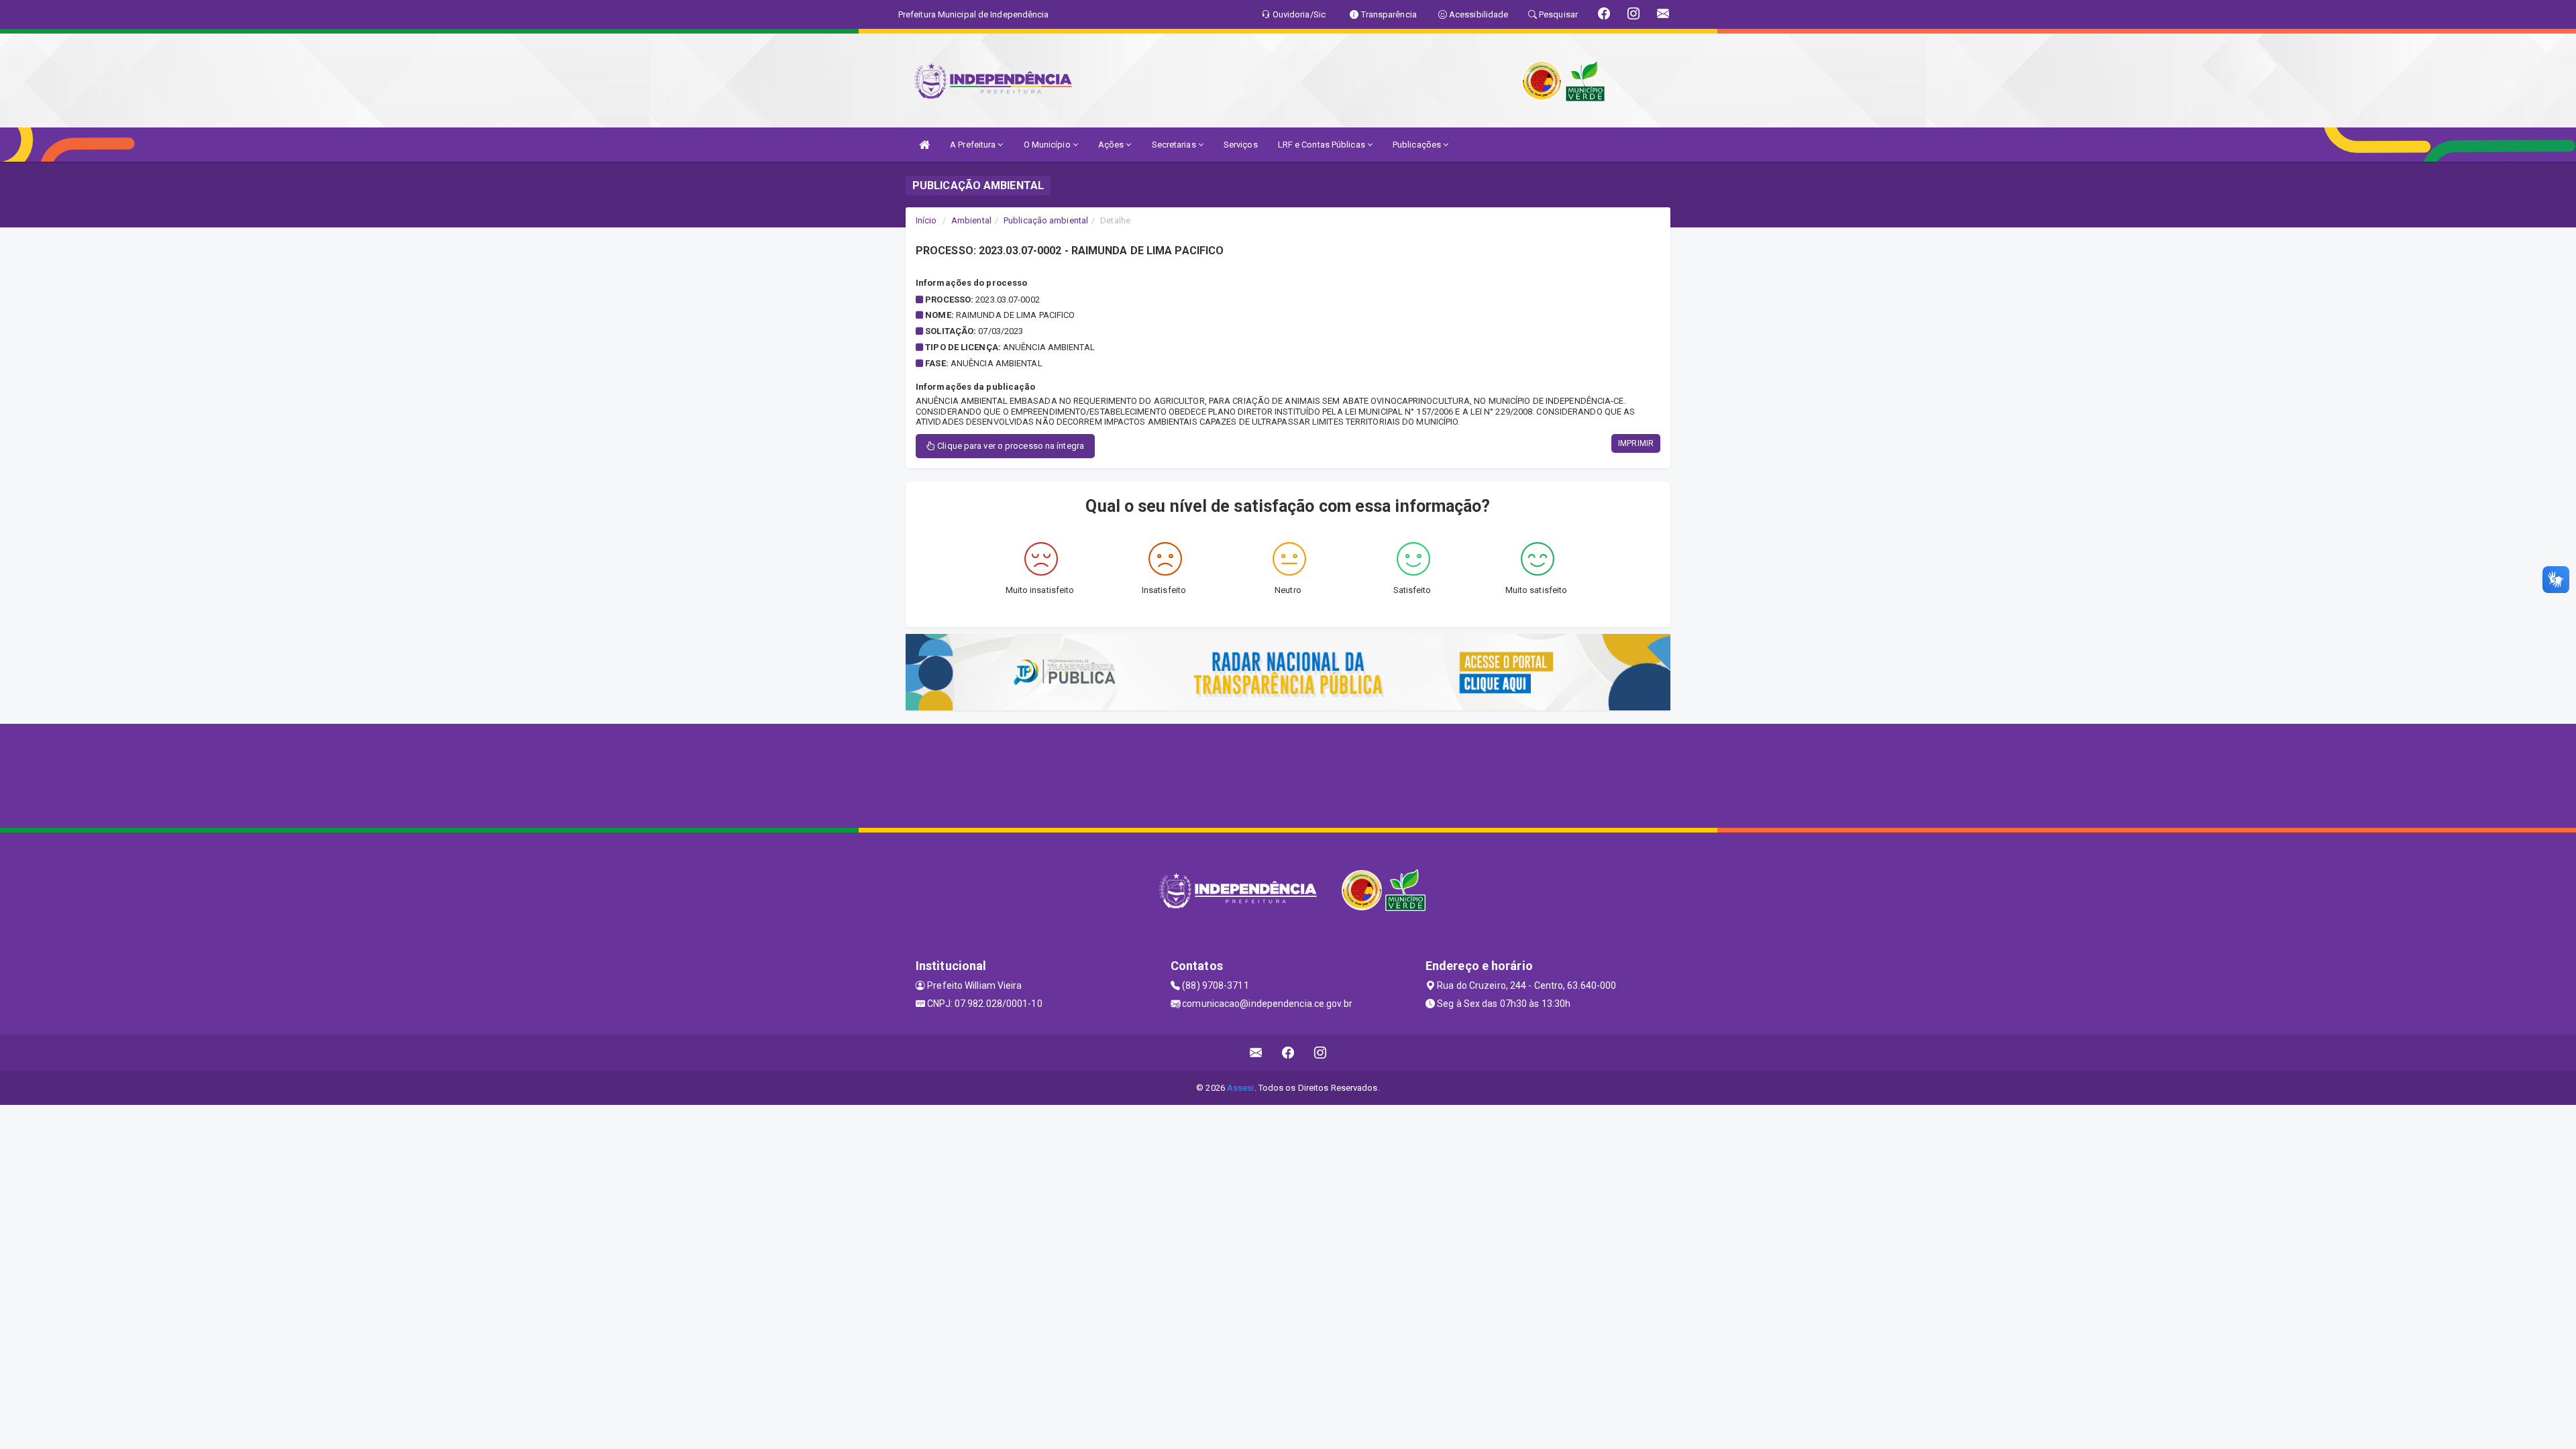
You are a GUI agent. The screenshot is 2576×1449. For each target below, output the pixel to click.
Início (926, 220)
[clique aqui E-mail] (1256, 1053)
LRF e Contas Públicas (1323, 145)
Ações (1112, 145)
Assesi (1241, 1088)
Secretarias (1175, 145)
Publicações (1418, 145)
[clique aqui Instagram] (1321, 1053)
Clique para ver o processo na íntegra (1010, 446)
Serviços (1241, 145)
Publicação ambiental (1046, 220)
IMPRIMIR (1636, 443)
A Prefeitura (974, 145)
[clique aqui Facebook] (1288, 1053)
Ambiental (971, 220)
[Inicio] (924, 145)
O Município (1048, 145)
